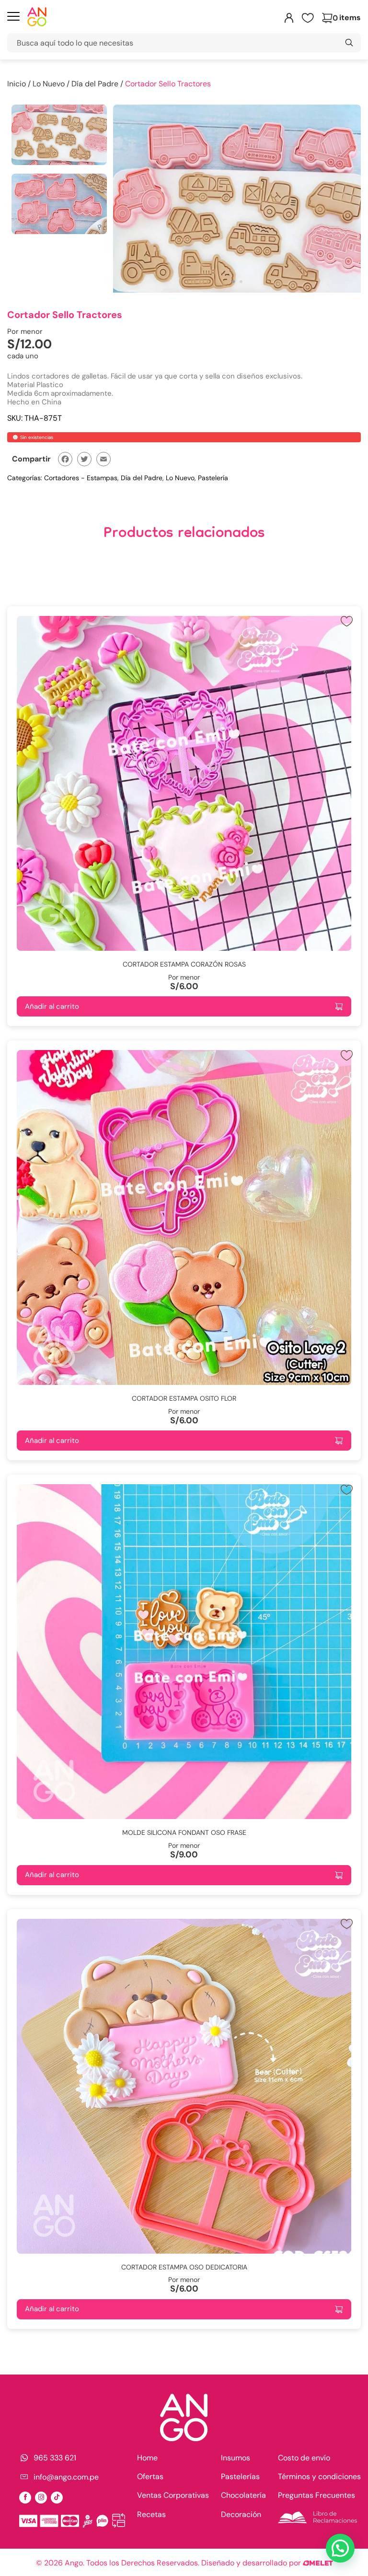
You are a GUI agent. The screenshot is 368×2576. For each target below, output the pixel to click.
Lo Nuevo (49, 84)
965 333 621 (55, 2458)
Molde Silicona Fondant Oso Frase (184, 1832)
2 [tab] (241, 282)
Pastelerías (240, 2476)
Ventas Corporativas (173, 2495)
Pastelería (213, 478)
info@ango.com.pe (66, 2477)
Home (147, 2458)
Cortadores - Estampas (81, 478)
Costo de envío (304, 2458)
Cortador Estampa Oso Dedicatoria (184, 2267)
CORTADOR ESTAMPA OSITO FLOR (184, 1398)
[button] (340, 2548)
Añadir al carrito (52, 1006)
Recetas (151, 2514)
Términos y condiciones (319, 2476)
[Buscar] (349, 43)
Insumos (236, 2458)
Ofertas (150, 2476)
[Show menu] (13, 18)
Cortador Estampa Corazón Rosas (184, 964)
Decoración (241, 2514)
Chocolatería (243, 2495)
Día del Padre (95, 84)
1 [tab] (233, 282)
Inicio (17, 84)
